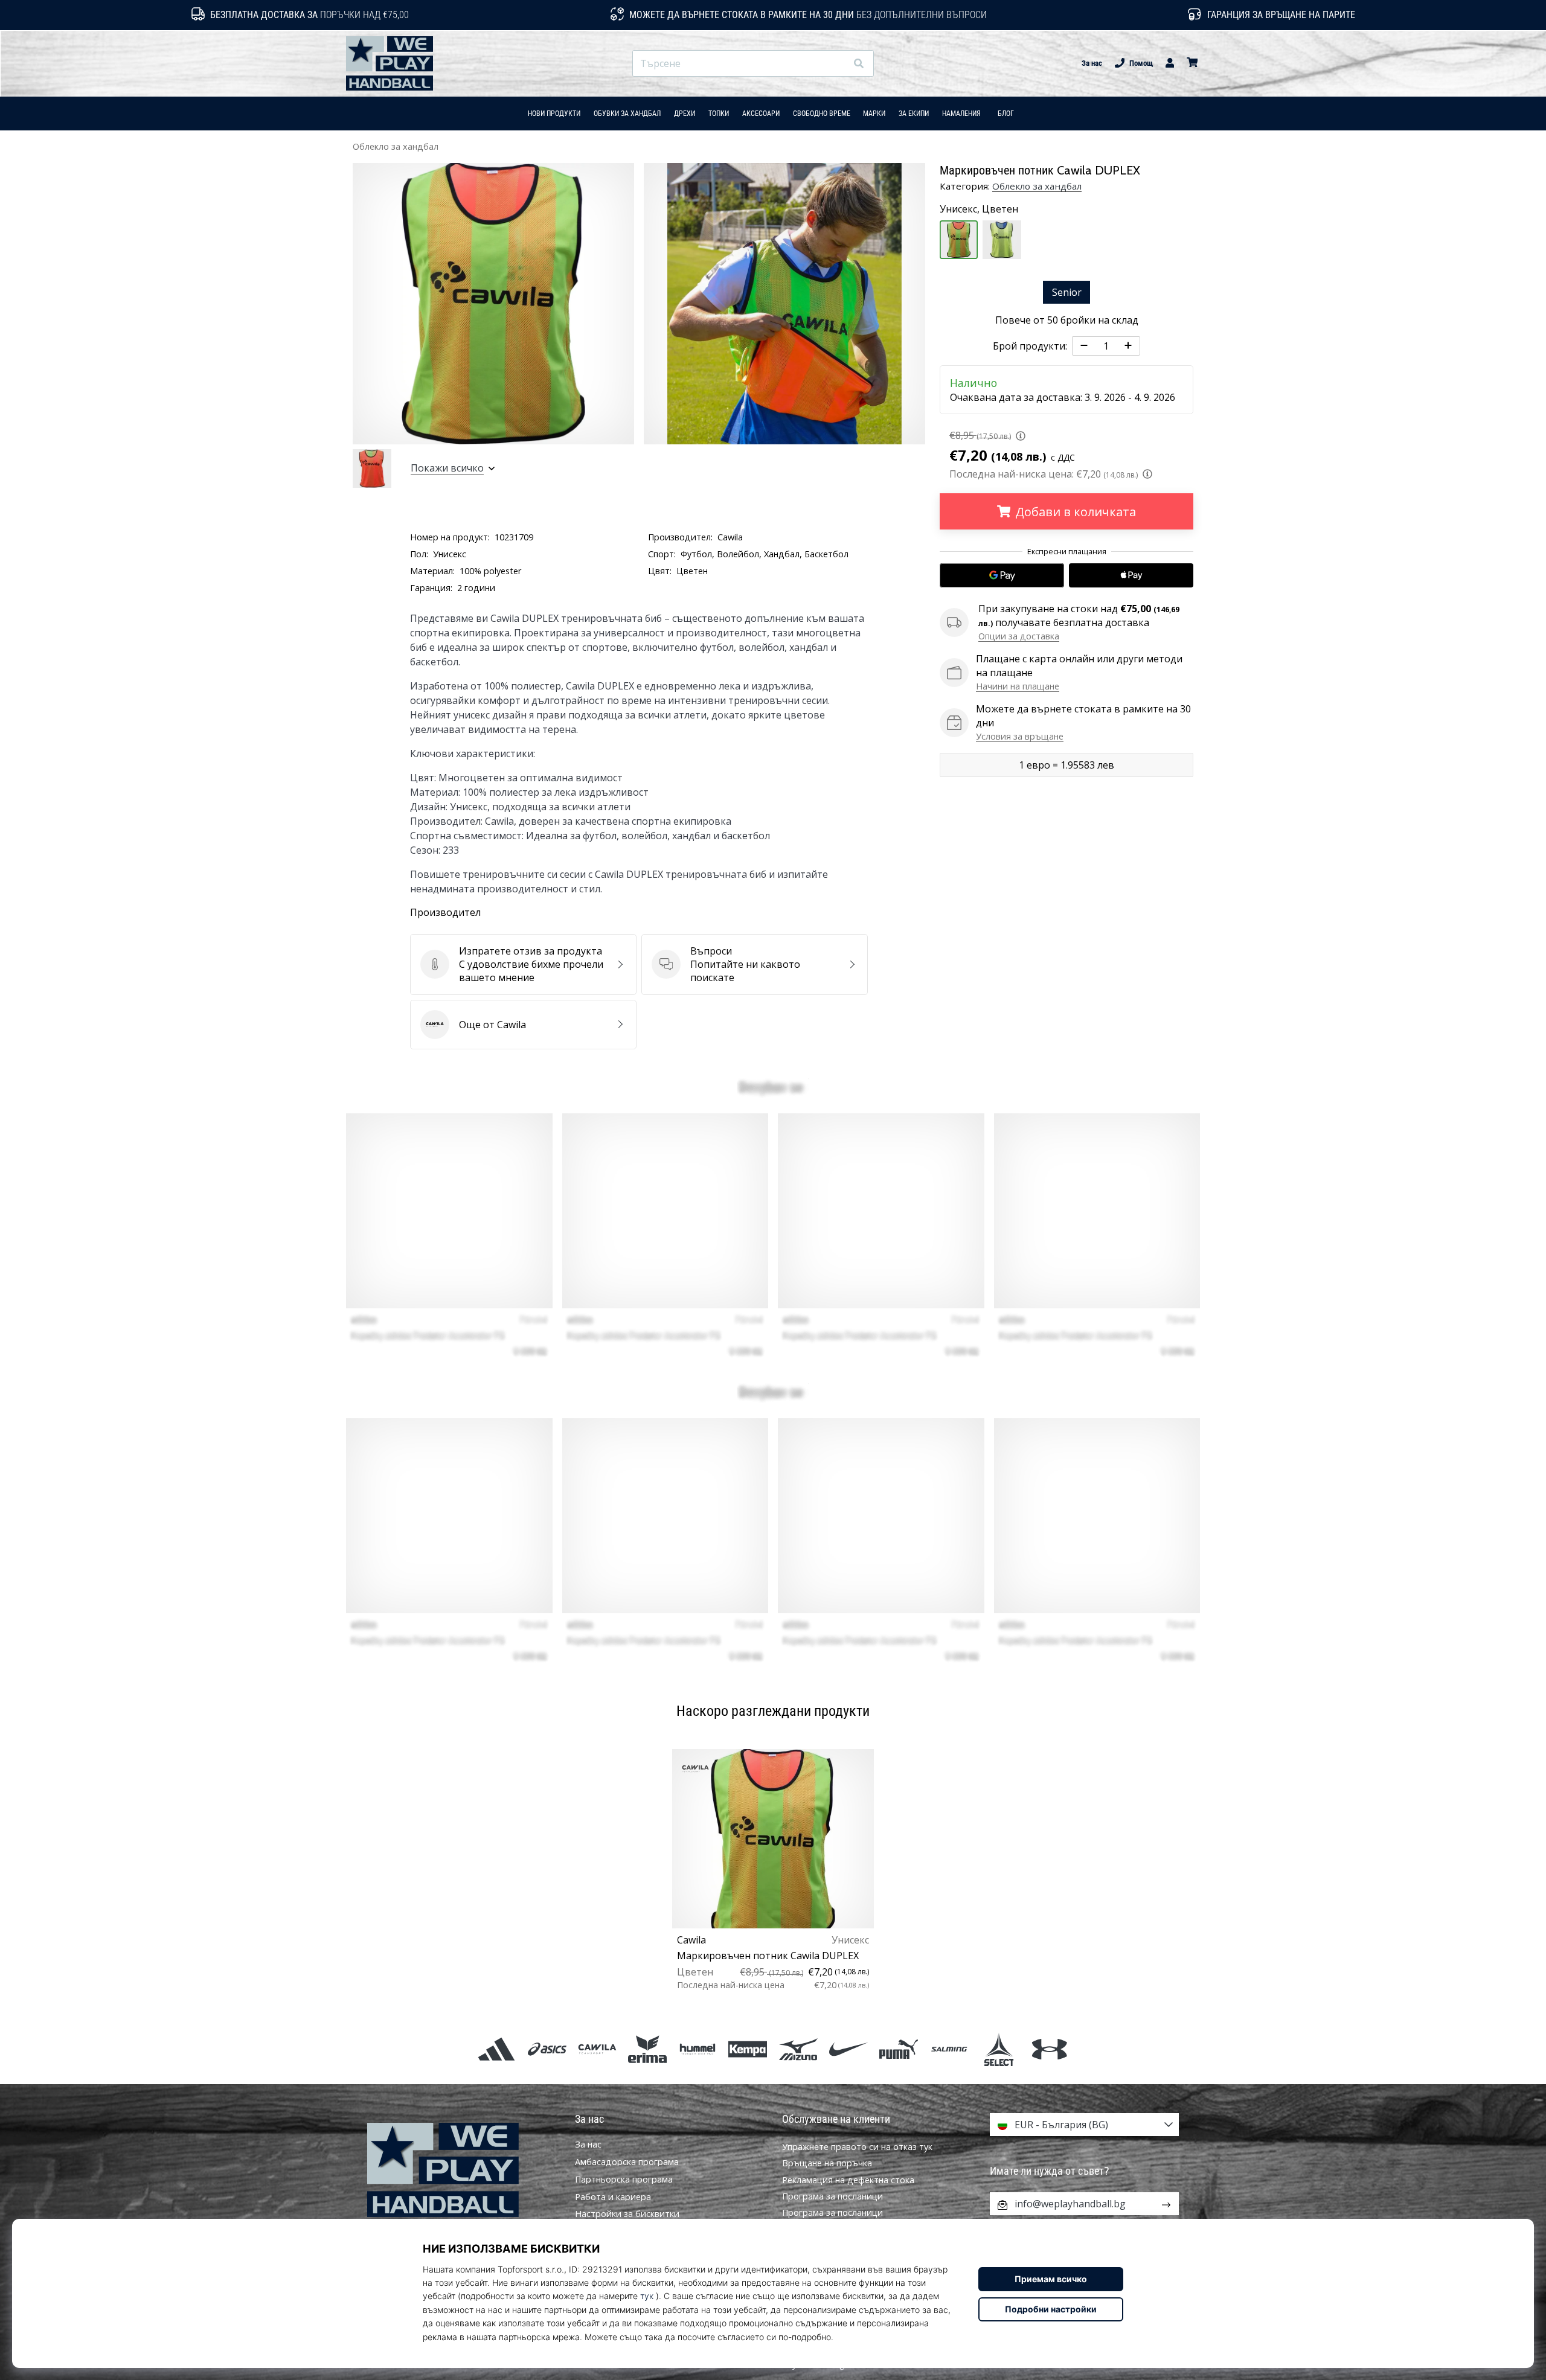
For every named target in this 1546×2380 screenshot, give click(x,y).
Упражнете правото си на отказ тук (857, 2147)
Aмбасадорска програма (627, 2162)
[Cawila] (597, 2049)
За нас (1092, 63)
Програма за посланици (832, 2196)
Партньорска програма (624, 2180)
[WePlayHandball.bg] (462, 2170)
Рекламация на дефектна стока (848, 2180)
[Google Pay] (1002, 575)
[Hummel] (698, 2049)
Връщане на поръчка (827, 2163)
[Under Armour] (1049, 2049)
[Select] (999, 2049)
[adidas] (497, 2049)
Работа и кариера (613, 2197)
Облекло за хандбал (396, 146)
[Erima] (647, 2049)
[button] (837, 64)
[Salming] (949, 2049)
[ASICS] (547, 2049)
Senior (1067, 292)
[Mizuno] (798, 2049)
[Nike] (848, 2049)
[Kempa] (748, 2049)
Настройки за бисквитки (627, 2214)
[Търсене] (859, 64)
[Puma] (898, 2049)
